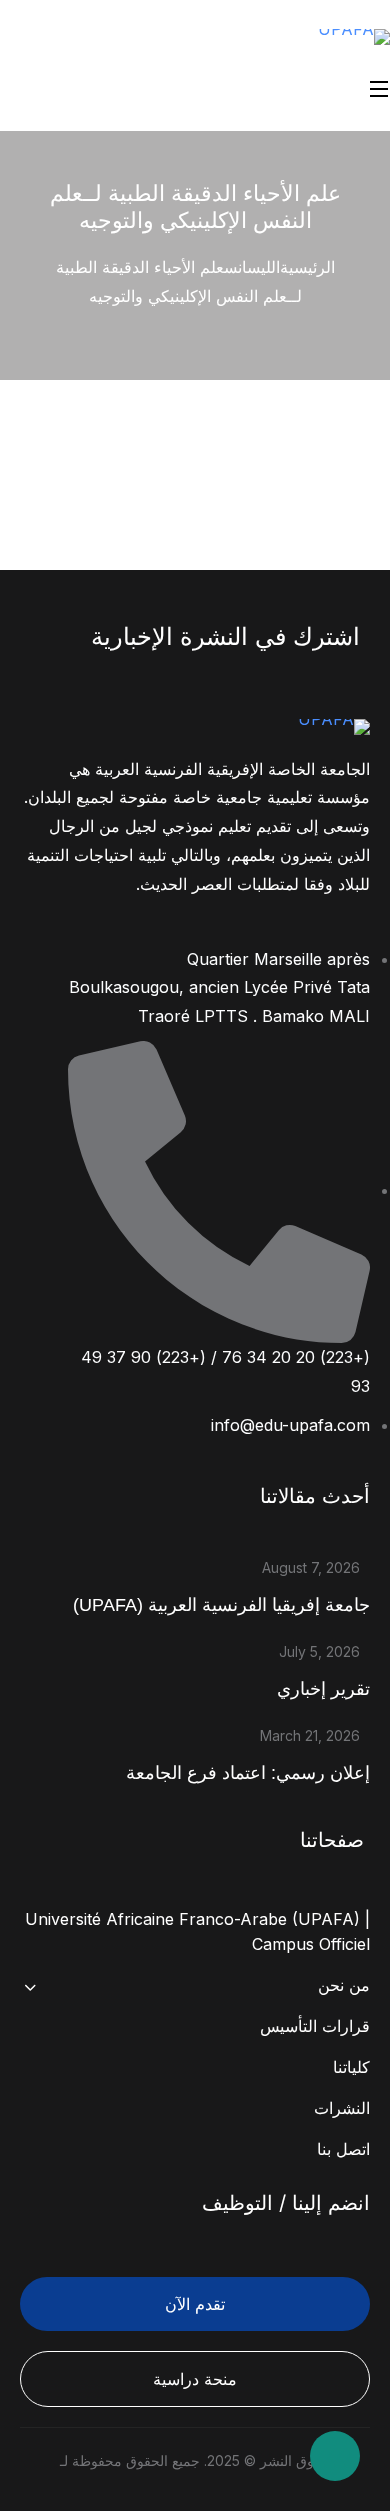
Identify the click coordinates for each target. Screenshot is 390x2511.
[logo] (354, 35)
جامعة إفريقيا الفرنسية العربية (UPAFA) (221, 1605)
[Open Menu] (380, 88)
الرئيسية (307, 267)
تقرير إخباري (323, 1689)
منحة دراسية (195, 2379)
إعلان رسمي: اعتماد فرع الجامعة (248, 1773)
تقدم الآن (195, 2304)
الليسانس (252, 267)
